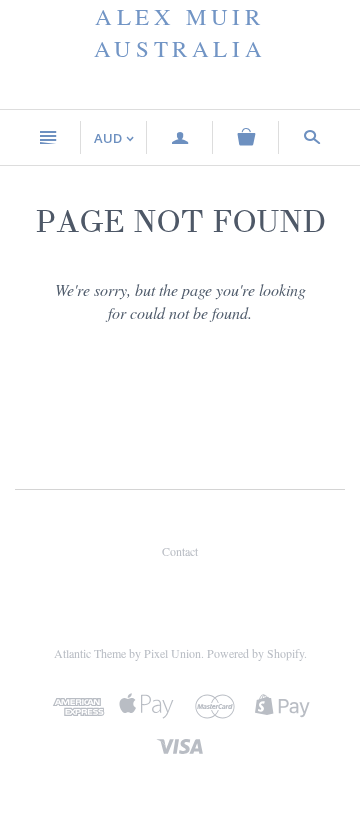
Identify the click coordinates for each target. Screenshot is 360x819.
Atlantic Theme (90, 653)
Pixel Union (172, 653)
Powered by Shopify (255, 653)
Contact (180, 551)
